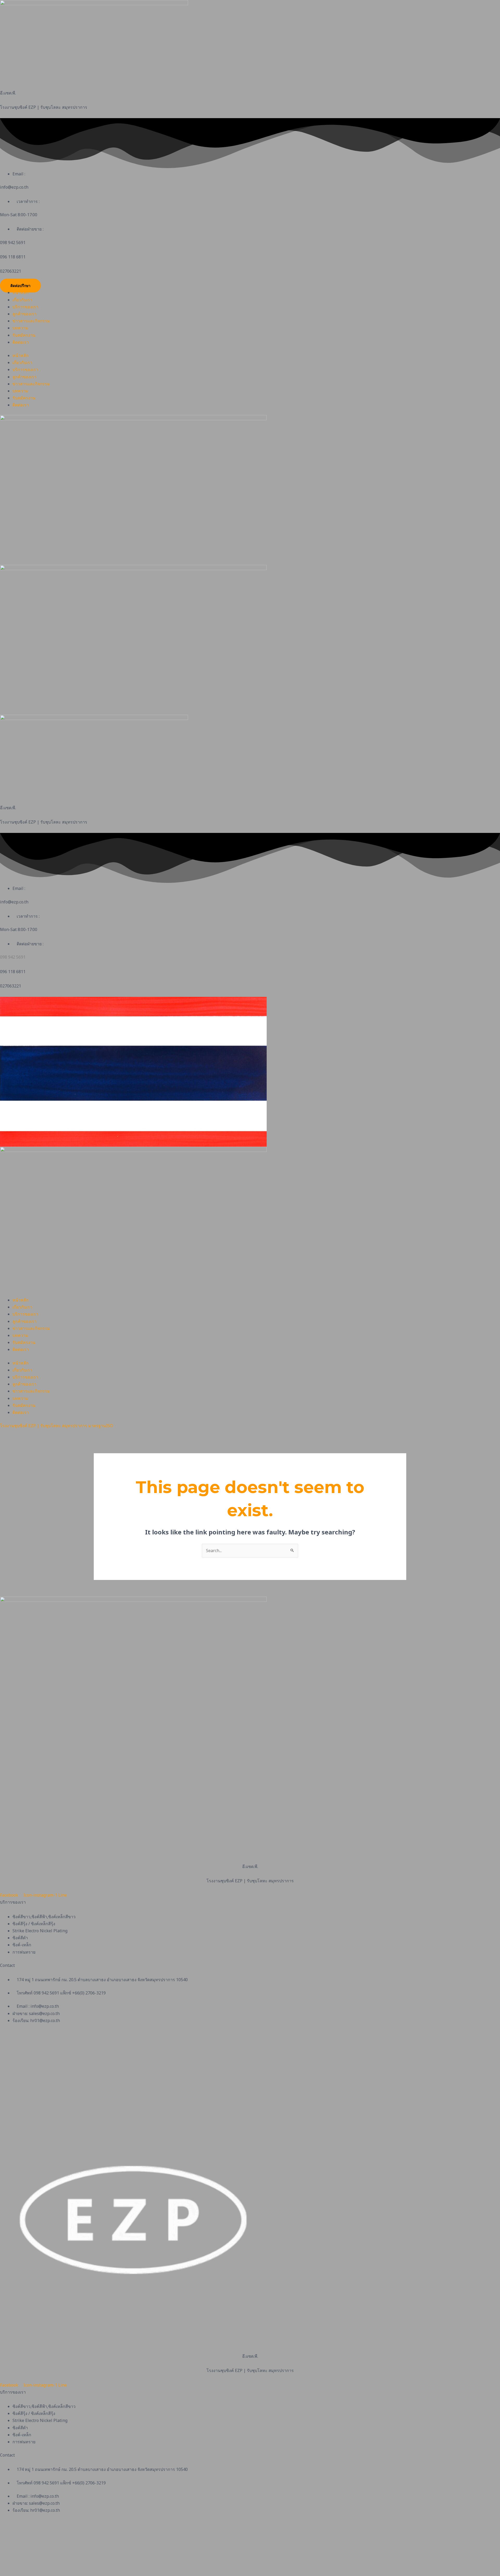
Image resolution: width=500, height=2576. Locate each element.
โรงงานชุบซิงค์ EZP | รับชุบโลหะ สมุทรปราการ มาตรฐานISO (57, 1426)
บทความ (20, 328)
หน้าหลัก (21, 292)
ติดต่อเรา (21, 342)
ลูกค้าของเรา (24, 314)
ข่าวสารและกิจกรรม (31, 321)
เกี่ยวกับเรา (22, 300)
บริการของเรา (25, 307)
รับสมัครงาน (24, 335)
